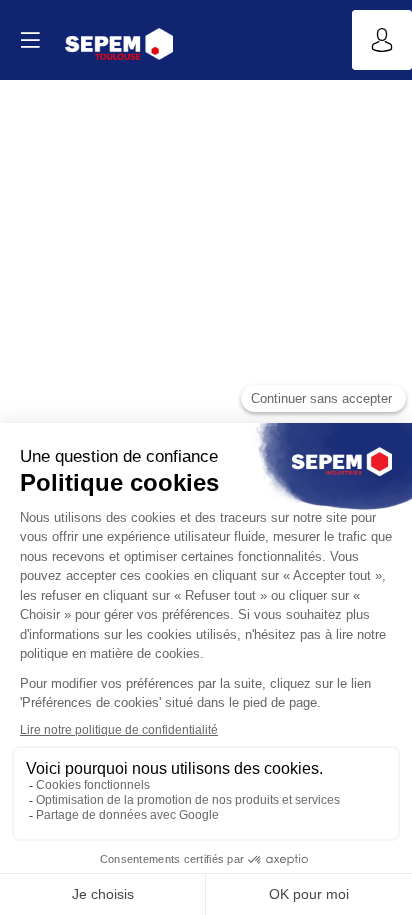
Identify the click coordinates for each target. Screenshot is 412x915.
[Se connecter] (382, 40)
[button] (30, 40)
